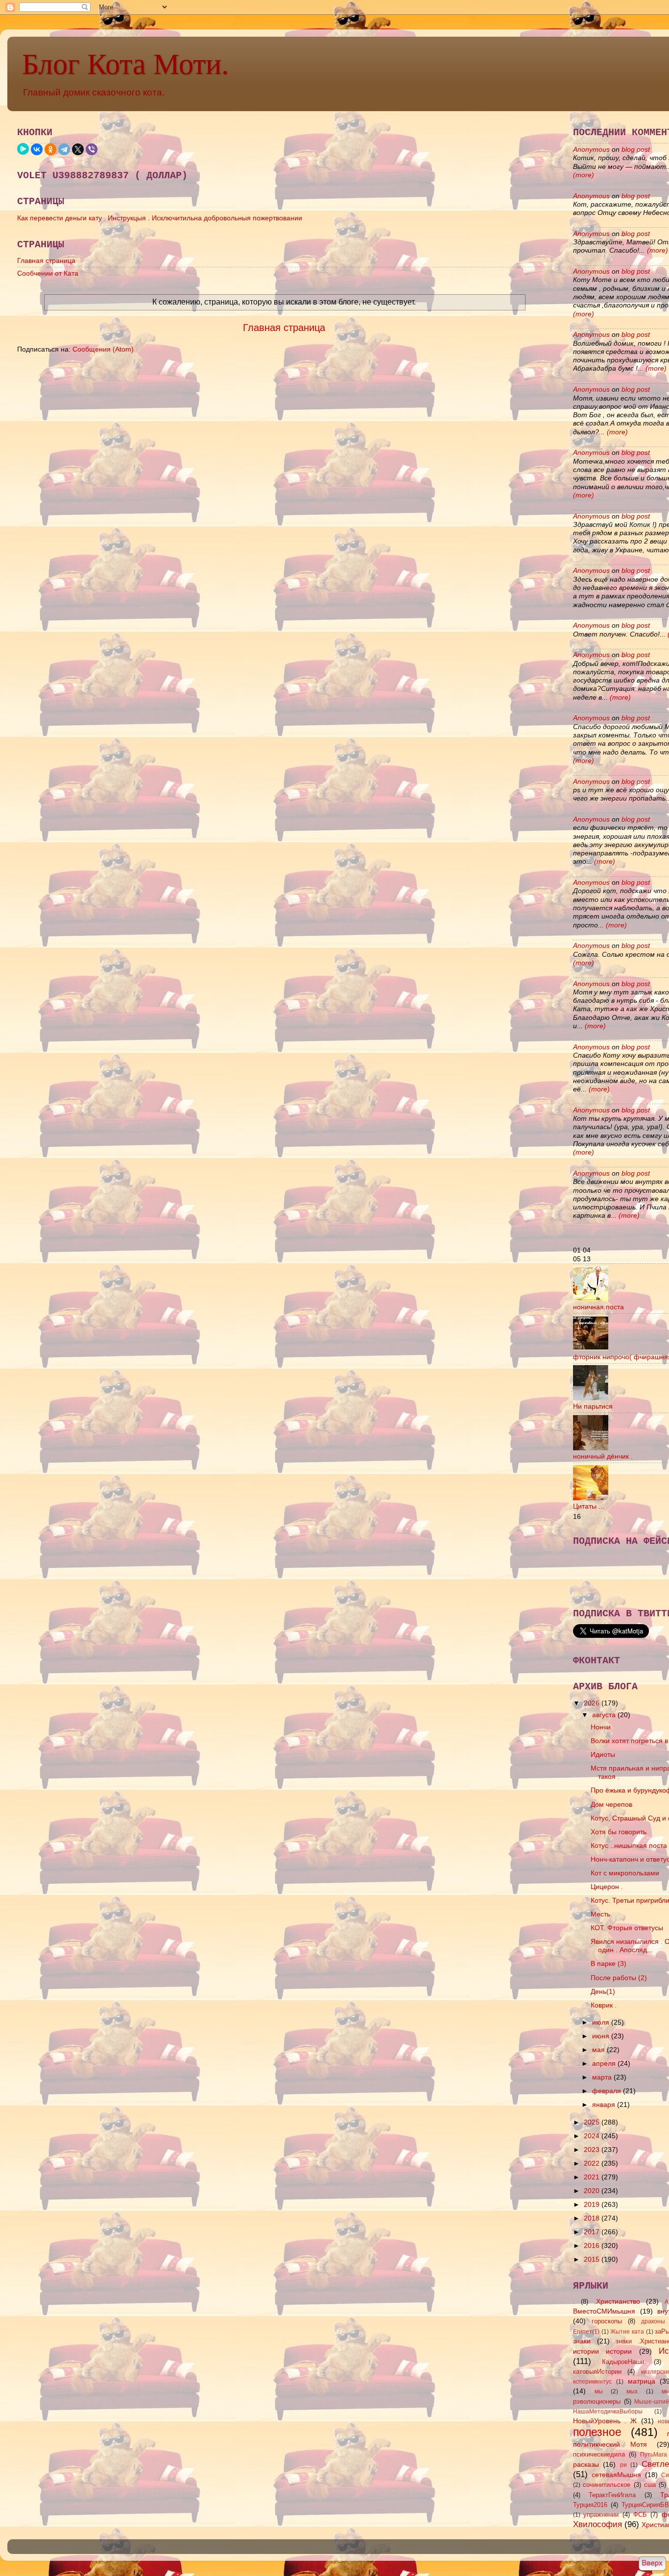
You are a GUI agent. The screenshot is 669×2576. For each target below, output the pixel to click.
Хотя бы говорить (619, 1832)
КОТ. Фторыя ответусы (627, 1928)
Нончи (601, 1727)
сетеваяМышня (616, 2475)
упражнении (601, 2515)
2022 (593, 2163)
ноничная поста (598, 1307)
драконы (653, 2321)
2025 (593, 2122)
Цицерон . (607, 1887)
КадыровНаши (623, 2362)
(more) (584, 175)
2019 (593, 2204)
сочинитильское (607, 2485)
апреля (605, 2063)
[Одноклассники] (50, 149)
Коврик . (604, 2005)
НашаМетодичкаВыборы (608, 2411)
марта (603, 2077)
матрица (642, 2381)
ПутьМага (654, 2455)
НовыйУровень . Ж (605, 2421)
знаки (582, 2341)
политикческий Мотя (610, 2444)
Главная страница (46, 260)
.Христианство (617, 2301)
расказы (586, 2464)
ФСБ (640, 2515)
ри (623, 2465)
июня (602, 2036)
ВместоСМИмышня (604, 2311)
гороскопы (607, 2321)
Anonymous (591, 149)
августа (605, 1715)
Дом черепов (611, 1804)
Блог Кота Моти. (125, 64)
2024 (593, 2136)
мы (599, 2391)
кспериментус (592, 2382)
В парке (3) (609, 1963)
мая (599, 2050)
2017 (593, 2232)
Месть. (601, 1914)
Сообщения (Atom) (103, 349)
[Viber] (92, 149)
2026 (593, 1703)
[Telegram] (64, 149)
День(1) (603, 1991)
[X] (78, 149)
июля (602, 2022)
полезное (597, 2432)
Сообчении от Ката (48, 273)
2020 (593, 2191)
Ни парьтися (593, 1406)
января (605, 2104)
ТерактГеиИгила (612, 2495)
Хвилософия (597, 2524)
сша (650, 2485)
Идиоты (603, 1754)
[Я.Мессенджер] (23, 149)
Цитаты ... (589, 1506)
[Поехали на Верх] (652, 2564)
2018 (593, 2218)
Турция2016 (590, 2505)
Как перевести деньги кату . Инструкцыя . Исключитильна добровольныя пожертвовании (160, 218)
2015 (593, 2259)
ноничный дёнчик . (603, 1456)
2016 (593, 2245)
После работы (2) (619, 1978)
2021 (593, 2177)
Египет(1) (586, 2332)
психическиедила (599, 2454)
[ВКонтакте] (37, 149)
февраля (608, 2091)
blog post (636, 149)
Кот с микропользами (625, 1873)
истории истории (602, 2351)
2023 (593, 2150)
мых (632, 2391)
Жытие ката (627, 2332)
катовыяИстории (597, 2372)
